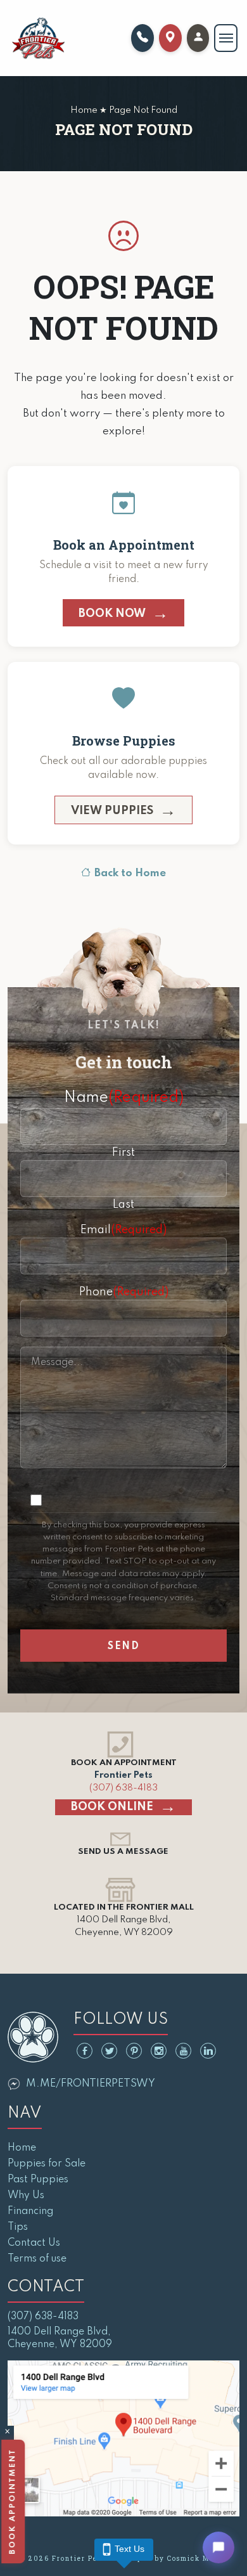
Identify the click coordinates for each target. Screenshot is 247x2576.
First (123, 1153)
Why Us (26, 2196)
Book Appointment (11, 2502)
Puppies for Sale (47, 2164)
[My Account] (198, 38)
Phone (124, 1292)
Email (123, 1230)
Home (22, 2148)
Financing (30, 2211)
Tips (18, 2227)
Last (123, 1205)
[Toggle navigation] (226, 38)
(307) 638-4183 (123, 1788)
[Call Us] (142, 38)
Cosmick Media (197, 2559)
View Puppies (112, 811)
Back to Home (130, 873)
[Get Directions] (170, 38)
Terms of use (37, 2259)
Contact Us (34, 2243)
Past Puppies (38, 2180)
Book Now (112, 614)
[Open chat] (218, 2547)
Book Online (112, 1807)
